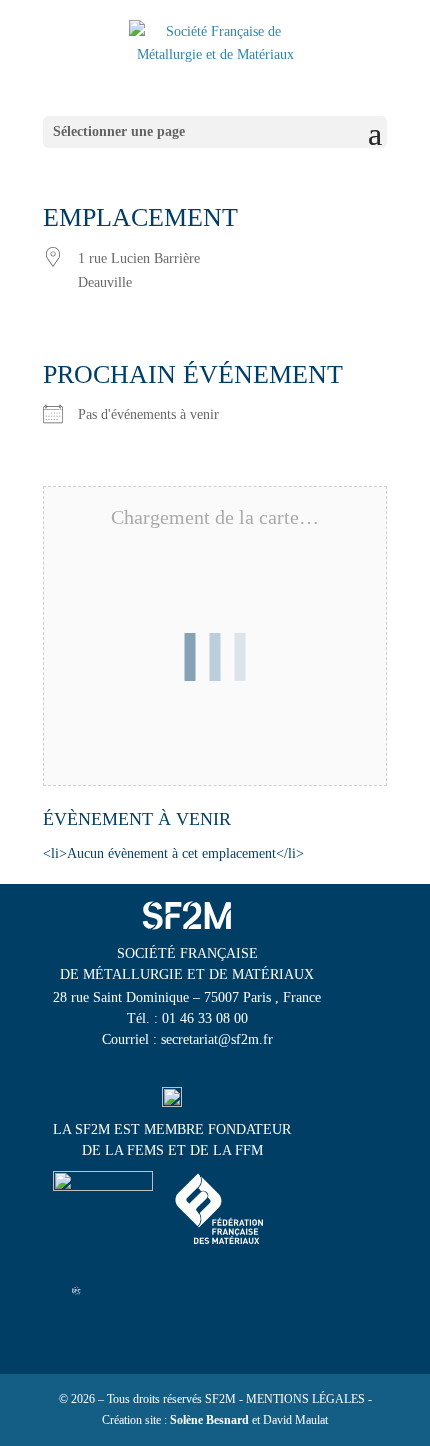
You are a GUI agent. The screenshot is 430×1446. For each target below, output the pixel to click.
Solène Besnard (209, 1420)
